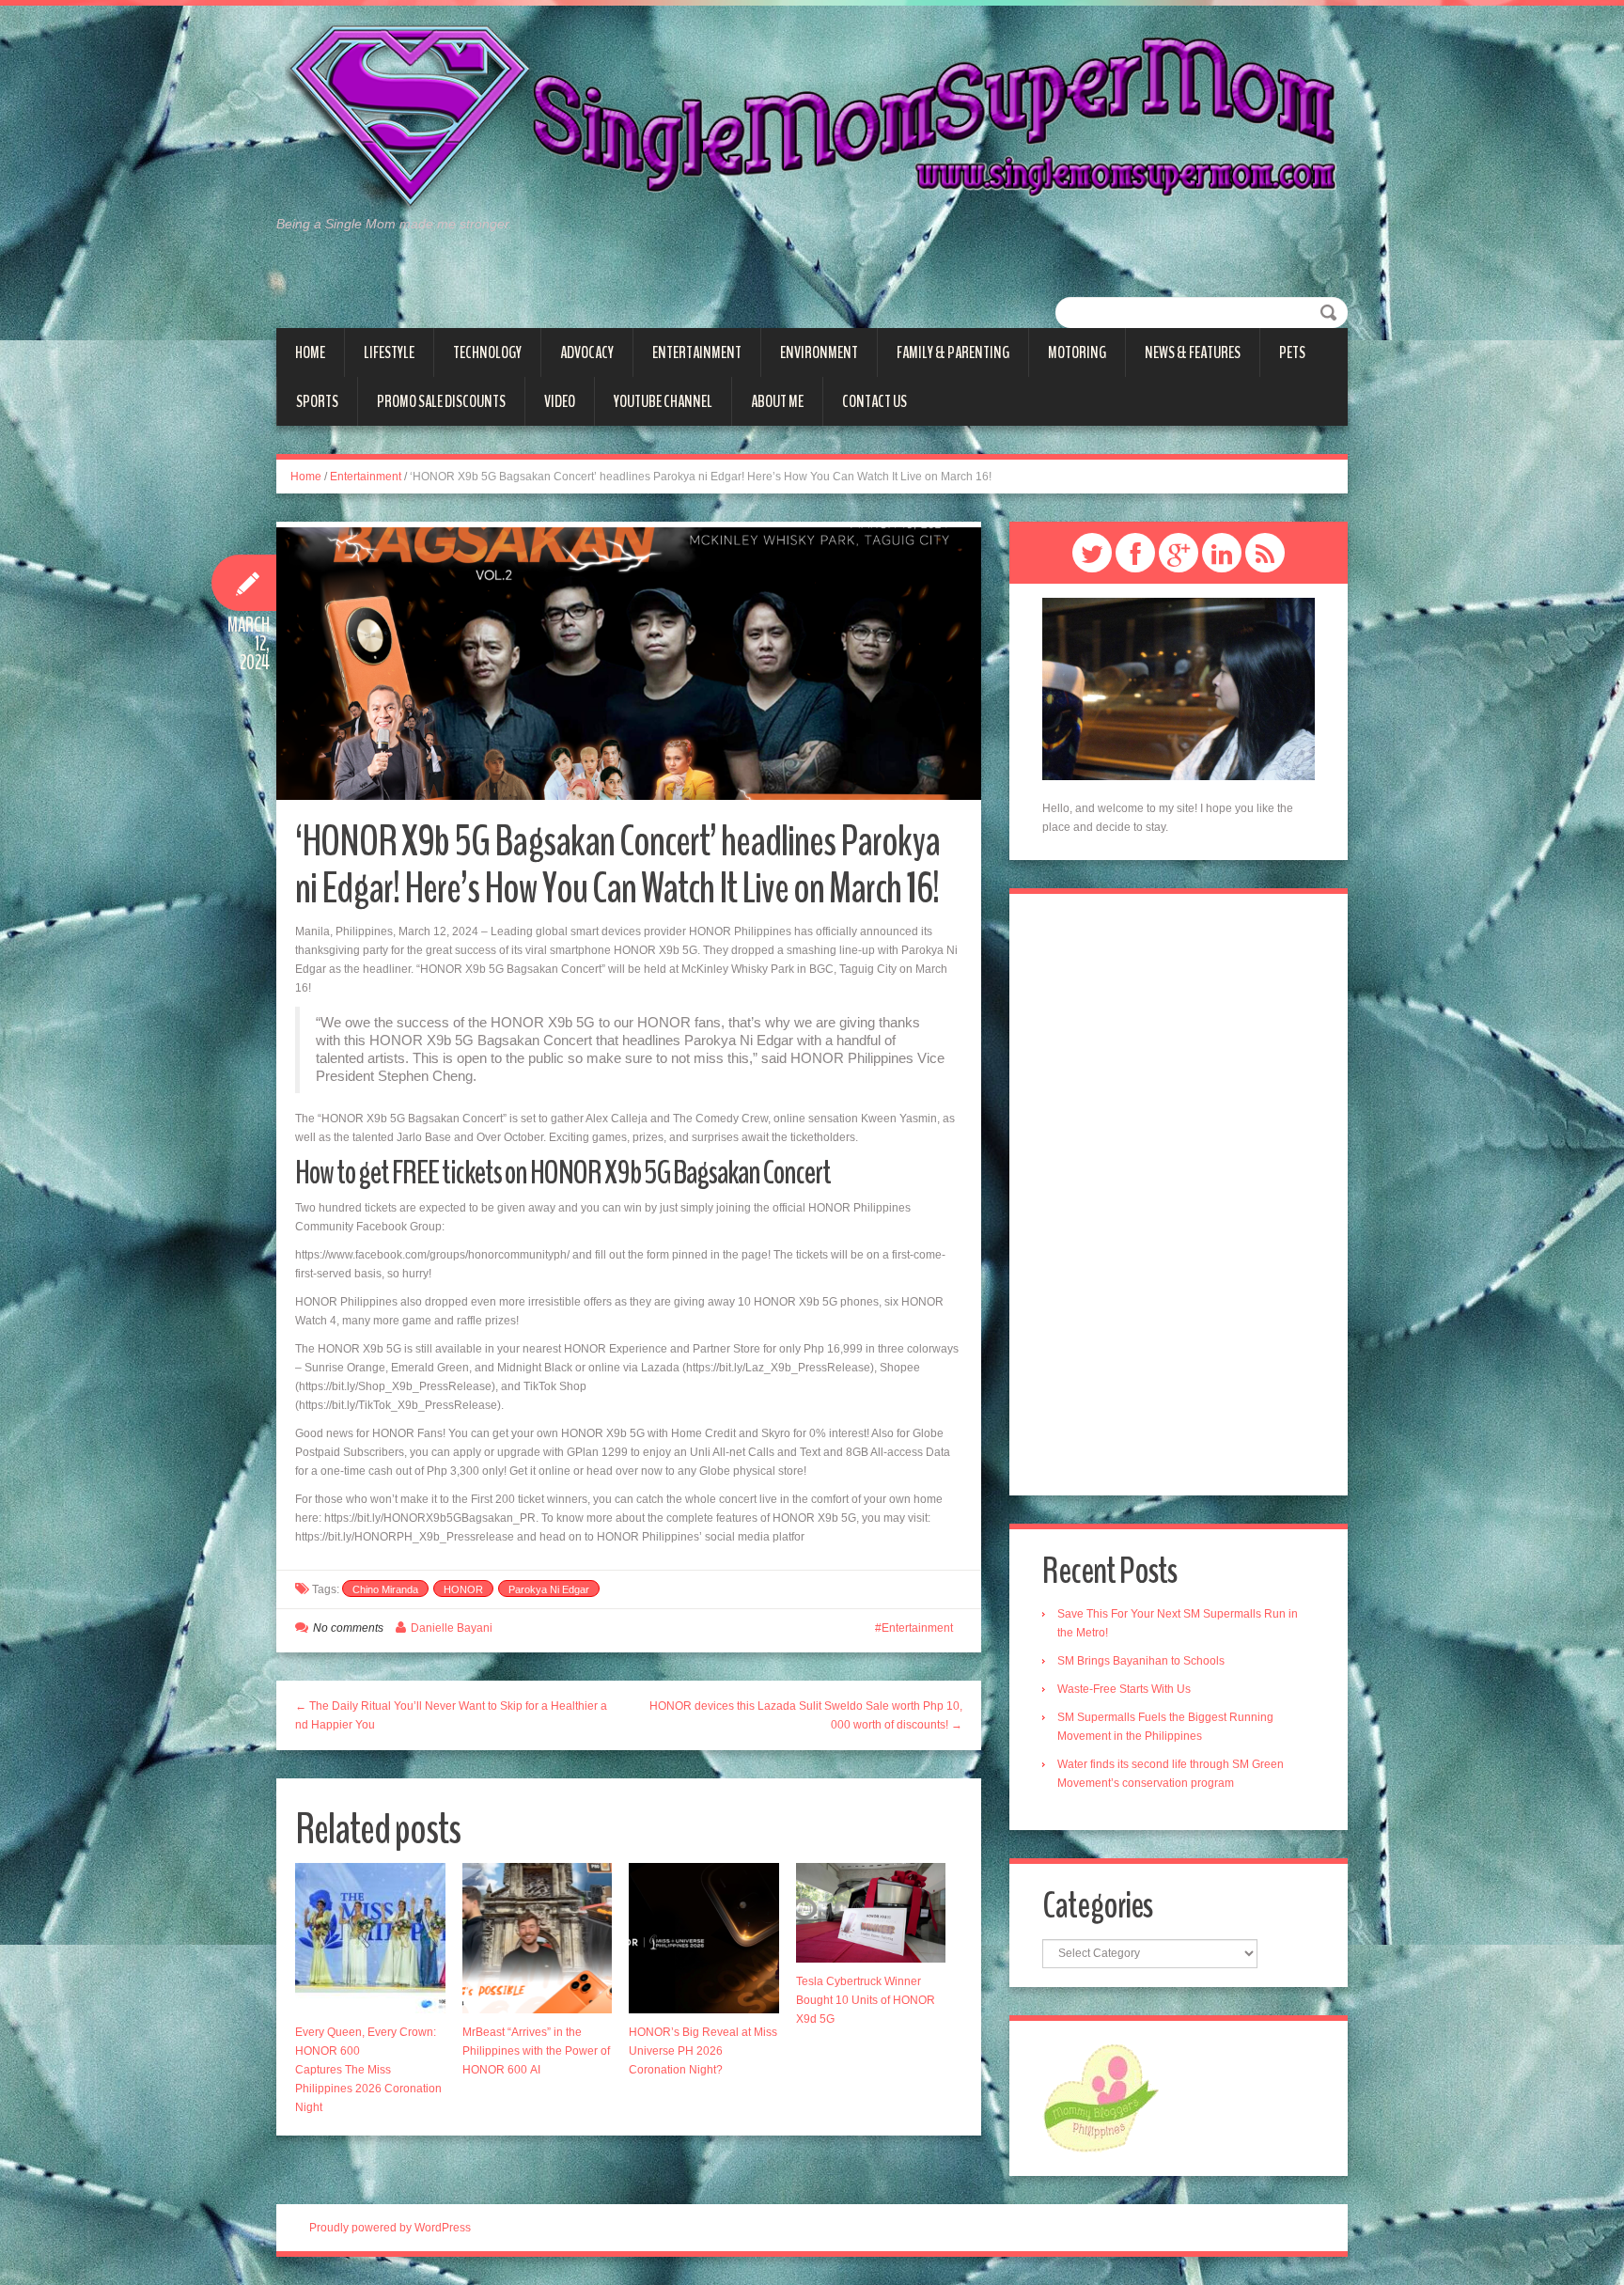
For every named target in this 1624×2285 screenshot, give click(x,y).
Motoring (1077, 352)
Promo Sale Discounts (441, 401)
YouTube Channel (663, 401)
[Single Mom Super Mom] (812, 118)
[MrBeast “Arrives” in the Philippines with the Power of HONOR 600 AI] (538, 1938)
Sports (317, 401)
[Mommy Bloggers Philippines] (1101, 2097)
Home (310, 352)
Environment (819, 352)
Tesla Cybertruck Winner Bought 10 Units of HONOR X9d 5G (866, 2000)
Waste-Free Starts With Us (1124, 1689)
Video (560, 401)
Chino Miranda (385, 1589)
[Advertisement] (1179, 1195)
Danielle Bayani (452, 1628)
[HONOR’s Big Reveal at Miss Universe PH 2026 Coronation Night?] (704, 1938)
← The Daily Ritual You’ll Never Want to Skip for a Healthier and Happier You (451, 1715)
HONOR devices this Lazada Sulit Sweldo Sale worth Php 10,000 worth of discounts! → (806, 1715)
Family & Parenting (953, 352)
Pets (1292, 352)
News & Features (1193, 352)
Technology (487, 352)
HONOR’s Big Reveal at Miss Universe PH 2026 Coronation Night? (703, 2051)
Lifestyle (389, 352)
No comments (348, 1628)
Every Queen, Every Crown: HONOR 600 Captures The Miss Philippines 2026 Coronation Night (368, 2070)
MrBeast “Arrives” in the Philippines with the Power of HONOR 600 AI (536, 2051)
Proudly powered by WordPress (390, 2228)
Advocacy (587, 352)
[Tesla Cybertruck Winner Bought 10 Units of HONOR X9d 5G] (871, 1913)
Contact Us (874, 401)
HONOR (463, 1589)
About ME (777, 401)
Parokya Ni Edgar (549, 1589)
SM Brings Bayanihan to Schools (1141, 1661)
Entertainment (697, 352)
